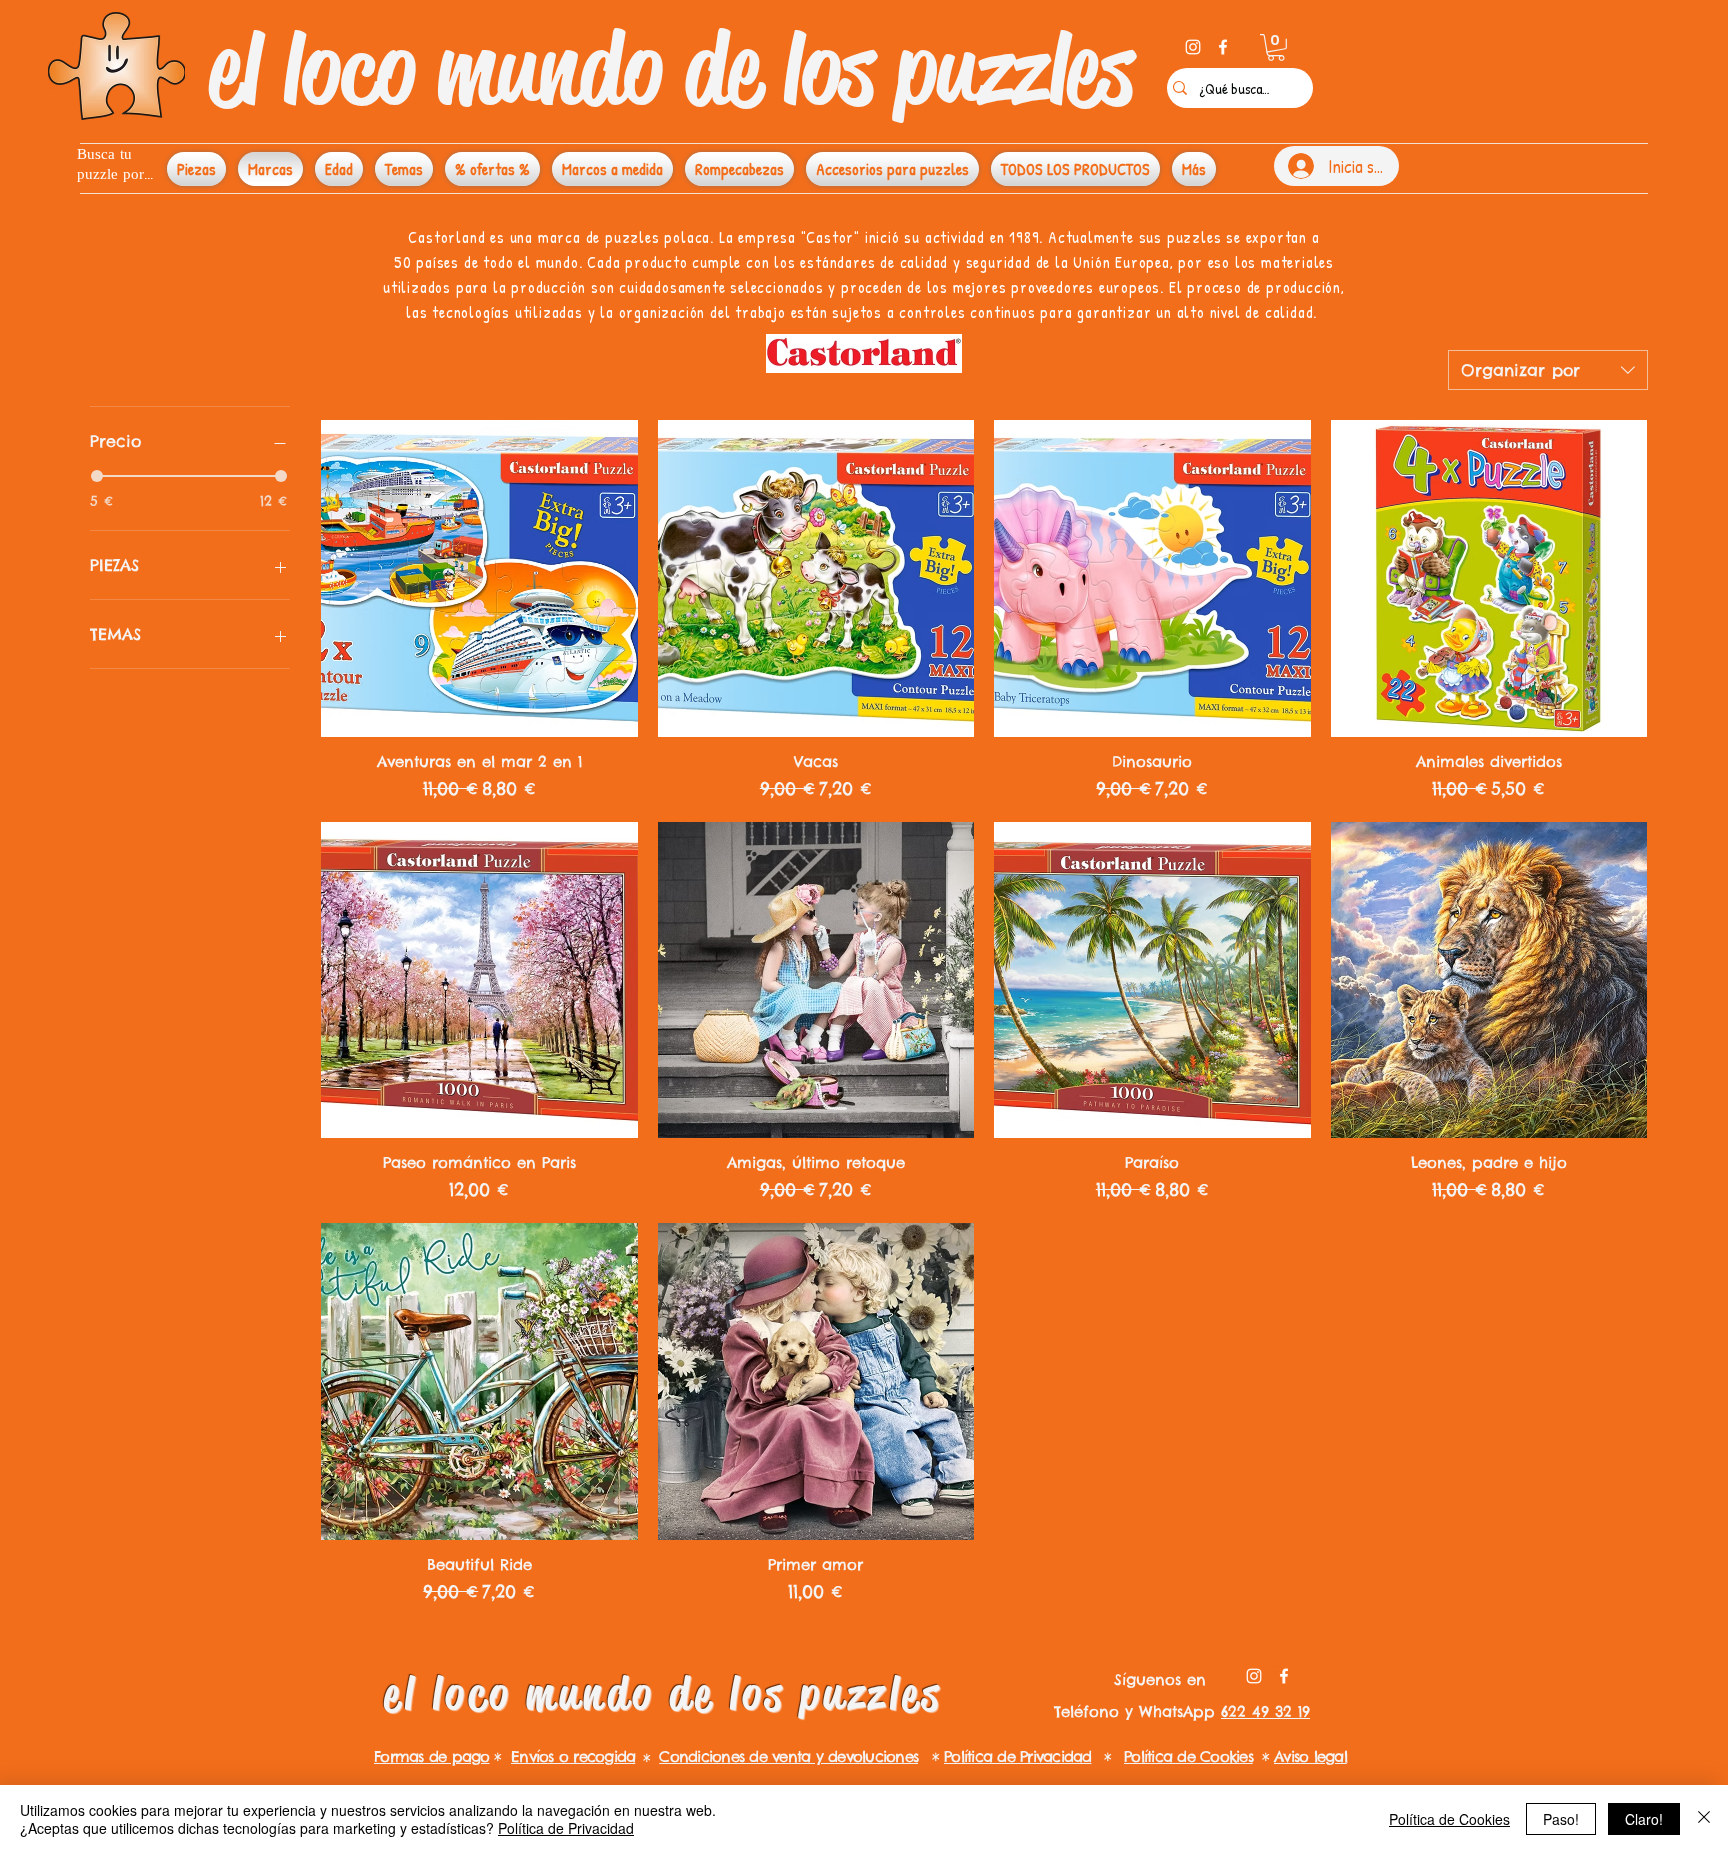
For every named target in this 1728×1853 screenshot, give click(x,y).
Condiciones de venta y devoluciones (788, 1756)
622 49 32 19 (1265, 1711)
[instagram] (1193, 47)
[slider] (97, 476)
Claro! (1644, 1819)
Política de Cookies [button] (1449, 1819)
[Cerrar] (1704, 1819)
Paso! (1561, 1819)
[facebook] (1223, 47)
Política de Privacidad (566, 1828)
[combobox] (1548, 370)
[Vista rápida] (479, 578)
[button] (1276, 47)
